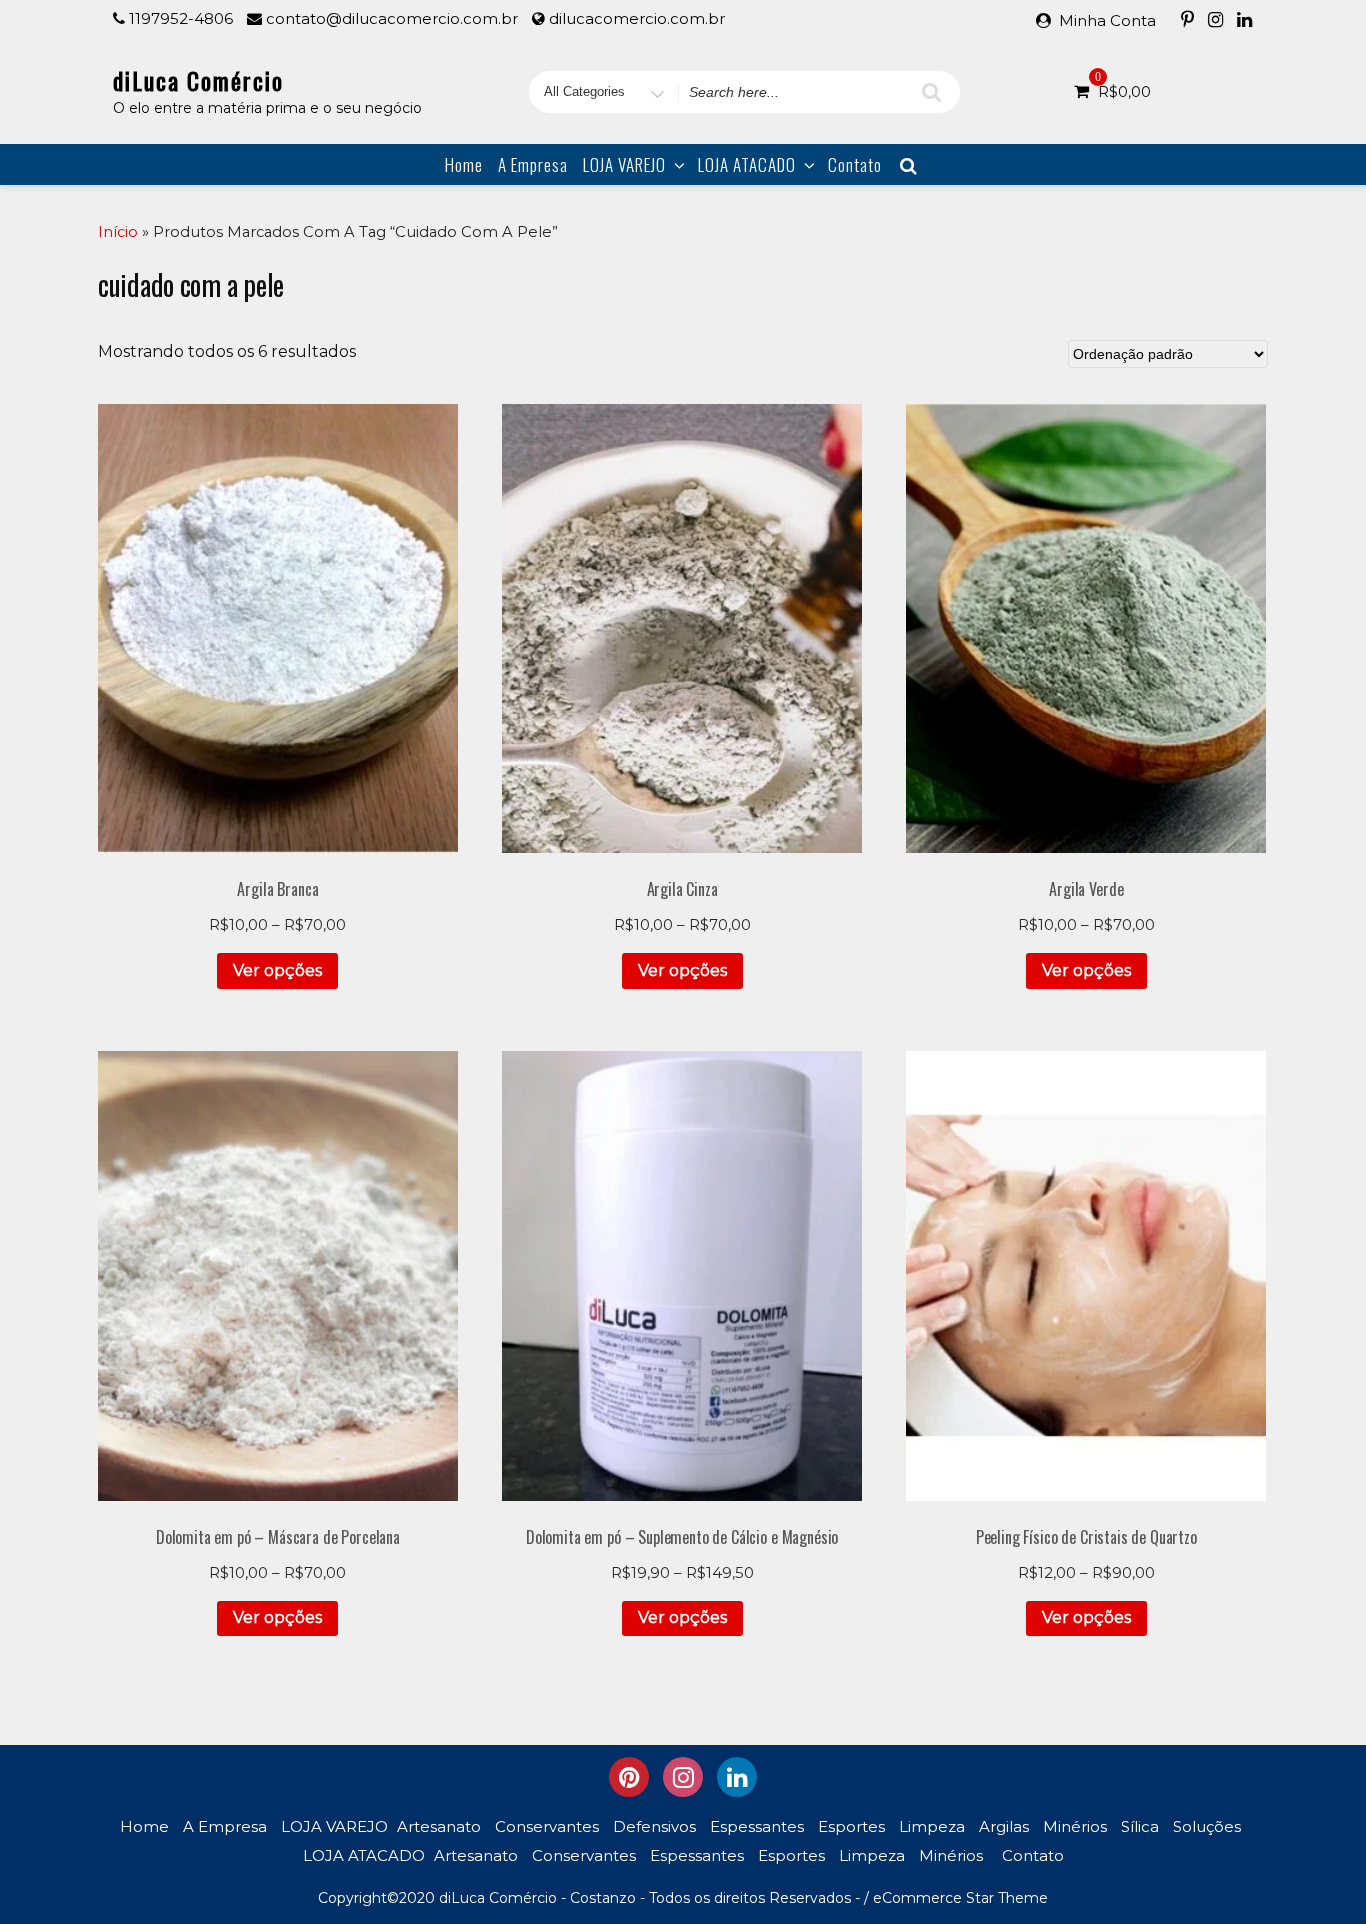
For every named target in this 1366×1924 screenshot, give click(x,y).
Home (464, 164)
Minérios (1075, 1826)
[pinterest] (629, 1777)
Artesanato (439, 1826)
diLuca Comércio (198, 80)
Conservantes (547, 1826)
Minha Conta (1107, 20)
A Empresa (533, 164)
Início (118, 232)
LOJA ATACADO (747, 164)
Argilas (1004, 1826)
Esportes (851, 1826)
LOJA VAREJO (624, 164)
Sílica (1140, 1826)
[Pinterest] (1187, 19)
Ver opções (277, 970)
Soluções (1207, 1826)
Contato (855, 164)
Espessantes (757, 1826)
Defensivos (654, 1826)
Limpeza (932, 1826)
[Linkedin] (1244, 19)
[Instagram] (1215, 19)
